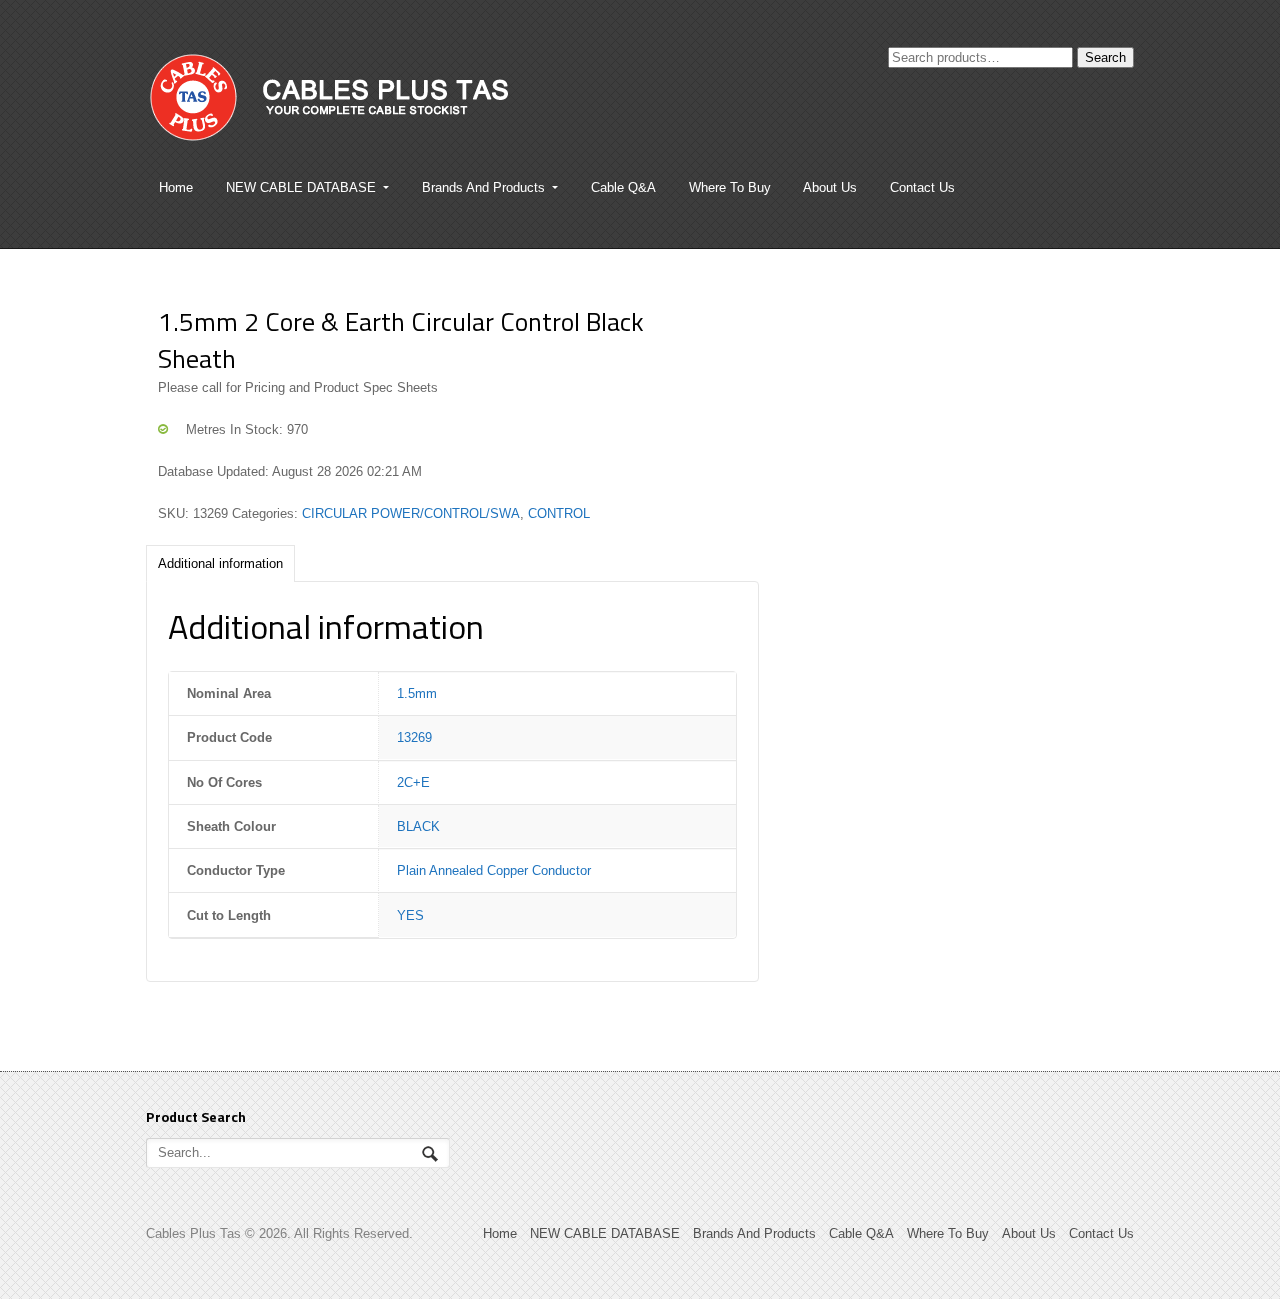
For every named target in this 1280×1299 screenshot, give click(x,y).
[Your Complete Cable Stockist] (391, 107)
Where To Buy (730, 187)
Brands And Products (483, 187)
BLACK (418, 826)
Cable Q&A (623, 187)
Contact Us (922, 187)
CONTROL (559, 513)
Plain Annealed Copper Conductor (494, 870)
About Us (830, 187)
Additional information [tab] (220, 563)
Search (1105, 57)
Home (176, 187)
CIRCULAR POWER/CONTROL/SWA (411, 513)
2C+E (413, 782)
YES (410, 915)
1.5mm (417, 693)
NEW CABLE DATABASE (301, 187)
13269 (414, 737)
